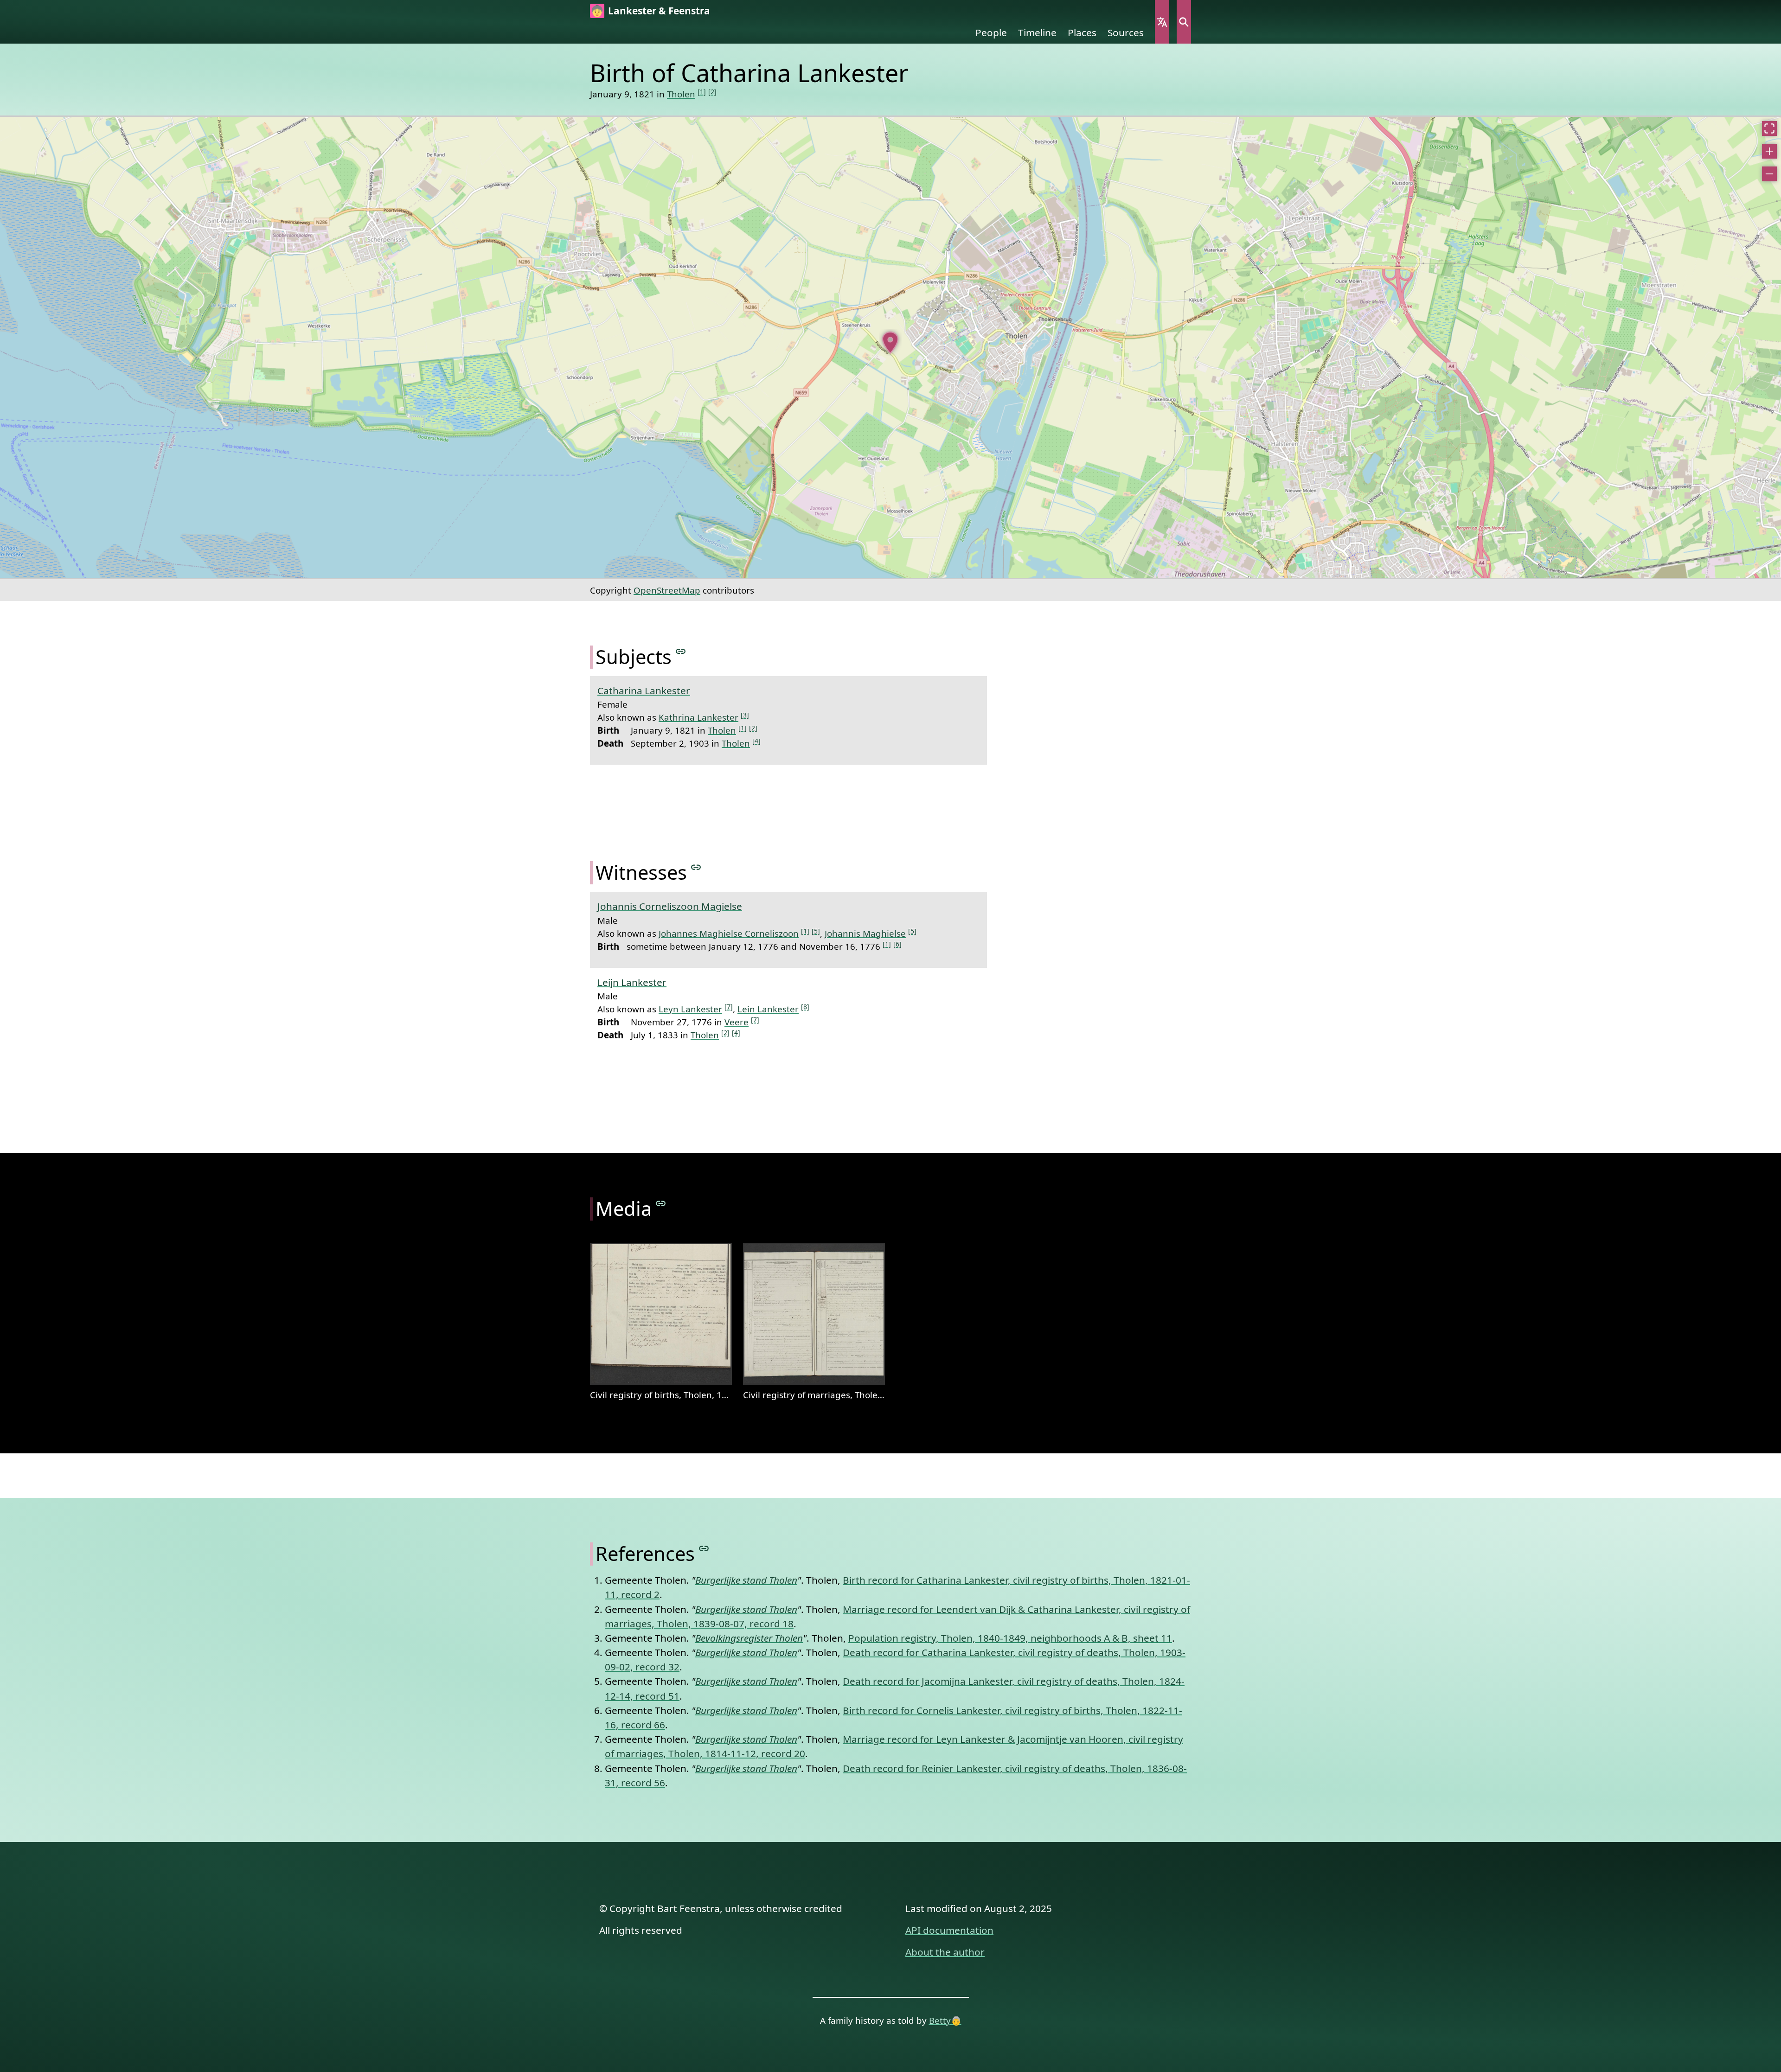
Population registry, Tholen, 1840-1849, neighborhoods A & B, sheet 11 (1010, 1638)
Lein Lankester (768, 1009)
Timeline (1037, 32)
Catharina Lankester (644, 691)
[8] (805, 1007)
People (991, 32)
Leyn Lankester (690, 1009)
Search (1184, 22)
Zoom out (1769, 174)
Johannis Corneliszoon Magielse (670, 906)
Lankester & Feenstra (659, 11)
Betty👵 (945, 2020)
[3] (745, 715)
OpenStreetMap (667, 590)
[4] (756, 741)
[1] (702, 92)
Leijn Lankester (632, 982)
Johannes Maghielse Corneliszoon (729, 933)
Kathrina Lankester (698, 717)
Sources (1126, 32)
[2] (712, 92)
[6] (897, 944)
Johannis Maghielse (865, 933)
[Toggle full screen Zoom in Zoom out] (890, 347)
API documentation (949, 1930)
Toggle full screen (1769, 128)
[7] (729, 1007)
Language (1162, 22)
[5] (816, 931)
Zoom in (1769, 151)
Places (1082, 32)
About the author (945, 1952)
